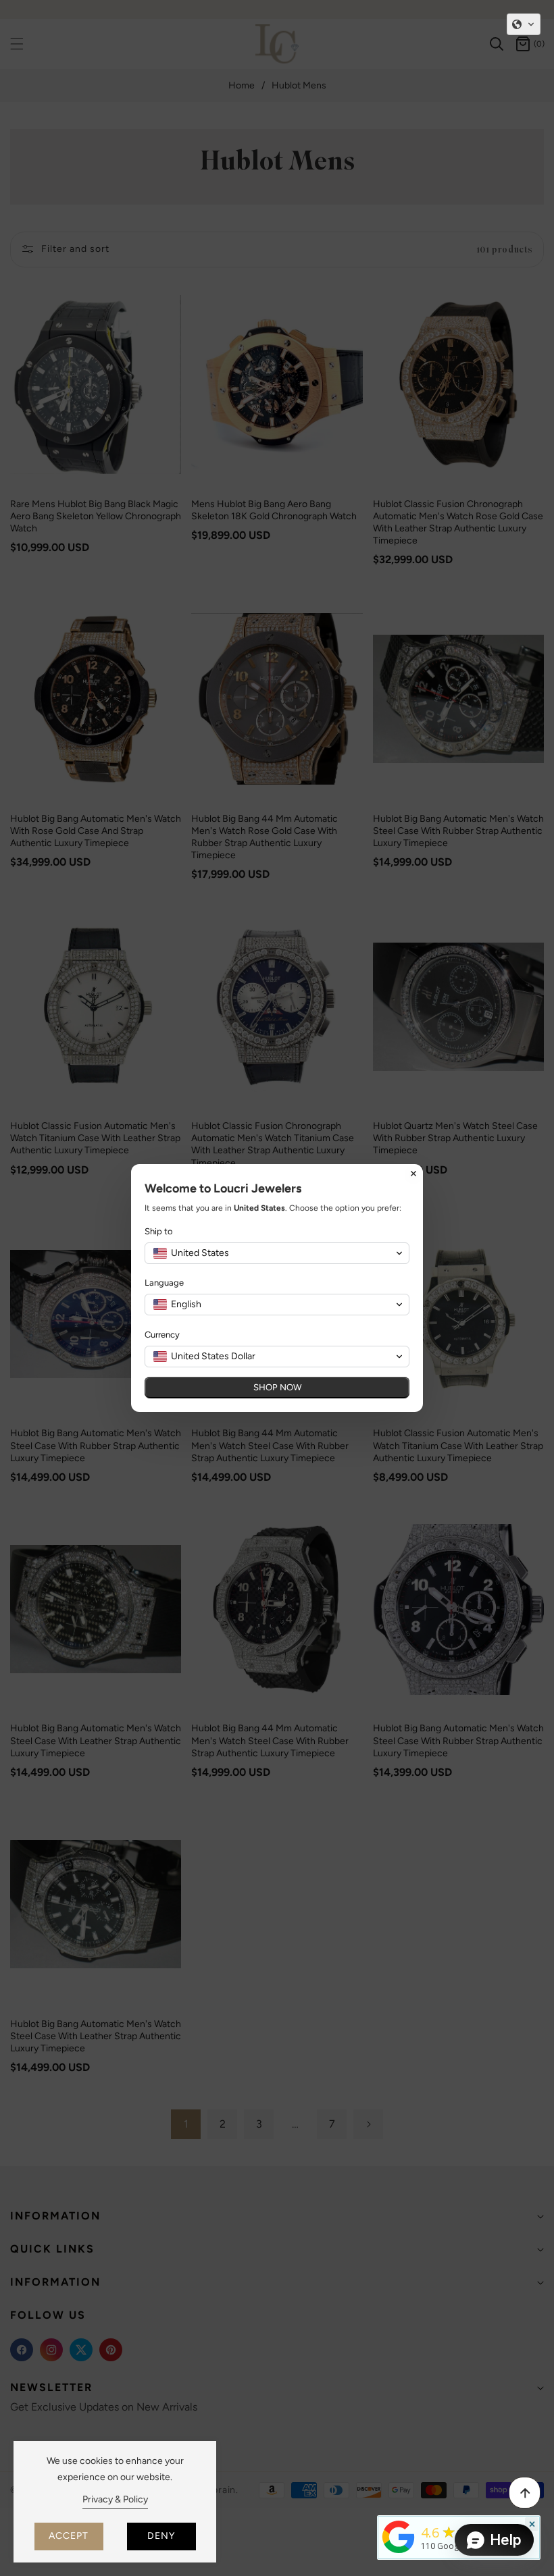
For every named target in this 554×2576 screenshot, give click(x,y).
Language (164, 1283)
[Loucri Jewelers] (399, 2535)
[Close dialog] (413, 1174)
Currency (162, 1335)
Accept (69, 2536)
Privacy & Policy (115, 2499)
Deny (161, 2536)
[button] (524, 24)
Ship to (159, 1231)
